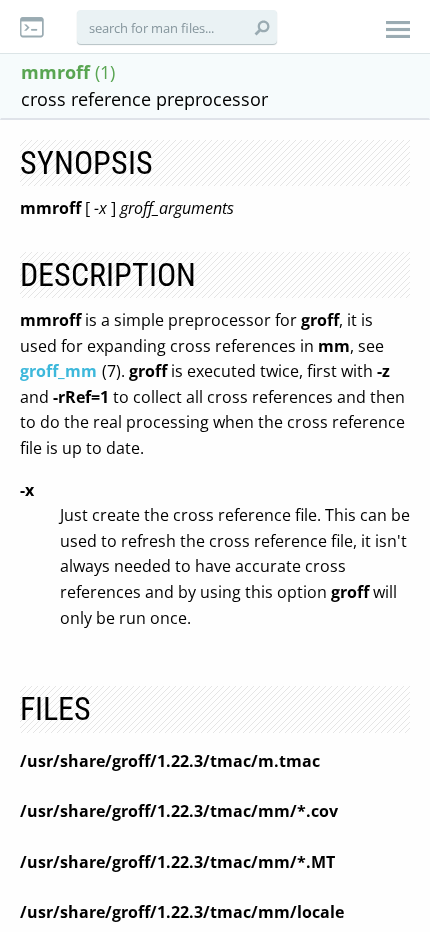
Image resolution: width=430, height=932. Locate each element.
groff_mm (58, 371)
